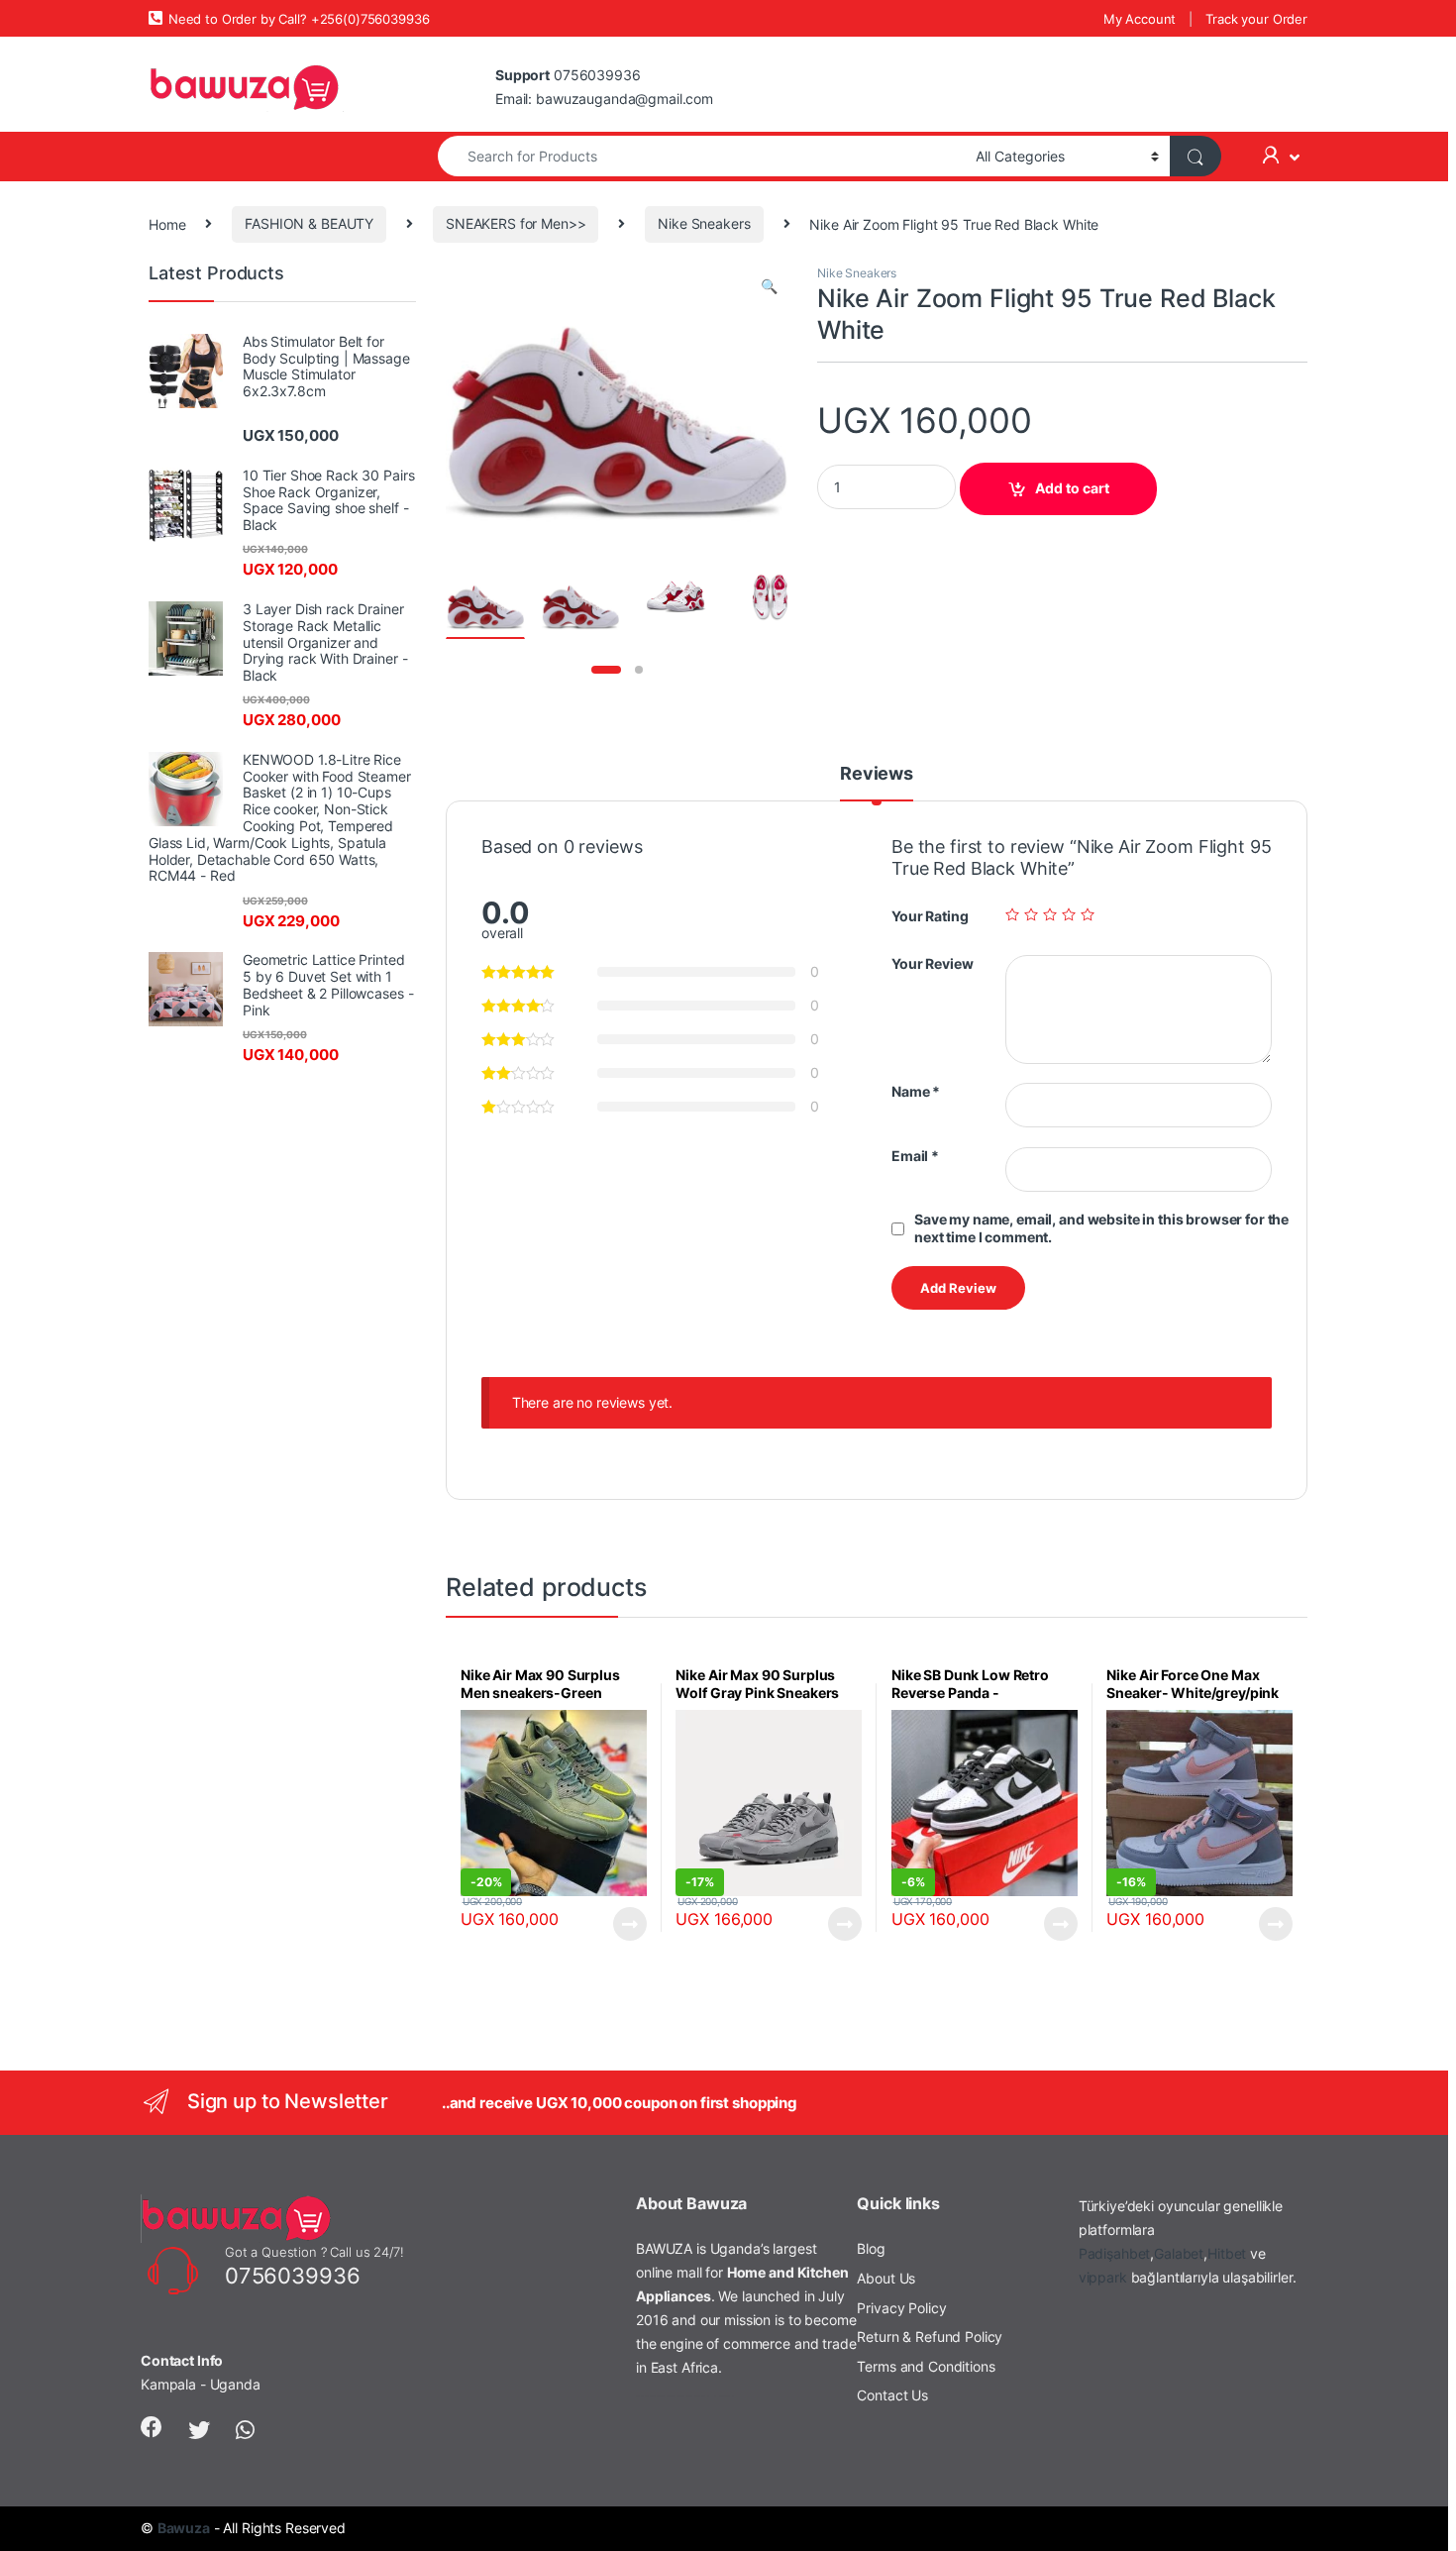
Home (167, 223)
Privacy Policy (901, 2308)
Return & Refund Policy (930, 2337)
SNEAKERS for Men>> (516, 223)
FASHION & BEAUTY (309, 223)
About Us (886, 2278)
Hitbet (1227, 2253)
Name (916, 1091)
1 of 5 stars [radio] (1012, 914)
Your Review (932, 963)
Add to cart (1072, 488)
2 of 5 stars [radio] (1031, 914)
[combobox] (701, 156)
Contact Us (892, 2395)
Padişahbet (1115, 2253)
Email (915, 1156)
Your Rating (930, 916)
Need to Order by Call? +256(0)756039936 (299, 19)
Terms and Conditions (926, 2366)
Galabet (1179, 2253)
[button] (769, 286)
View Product (622, 1924)
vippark (1103, 2277)
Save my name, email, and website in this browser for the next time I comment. (1101, 1228)
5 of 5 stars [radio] (1088, 914)
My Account (1140, 19)
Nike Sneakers (704, 223)
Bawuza (184, 2528)
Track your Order (1256, 19)
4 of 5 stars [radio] (1069, 914)
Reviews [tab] (877, 774)
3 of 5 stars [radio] (1050, 914)
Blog (871, 2248)
